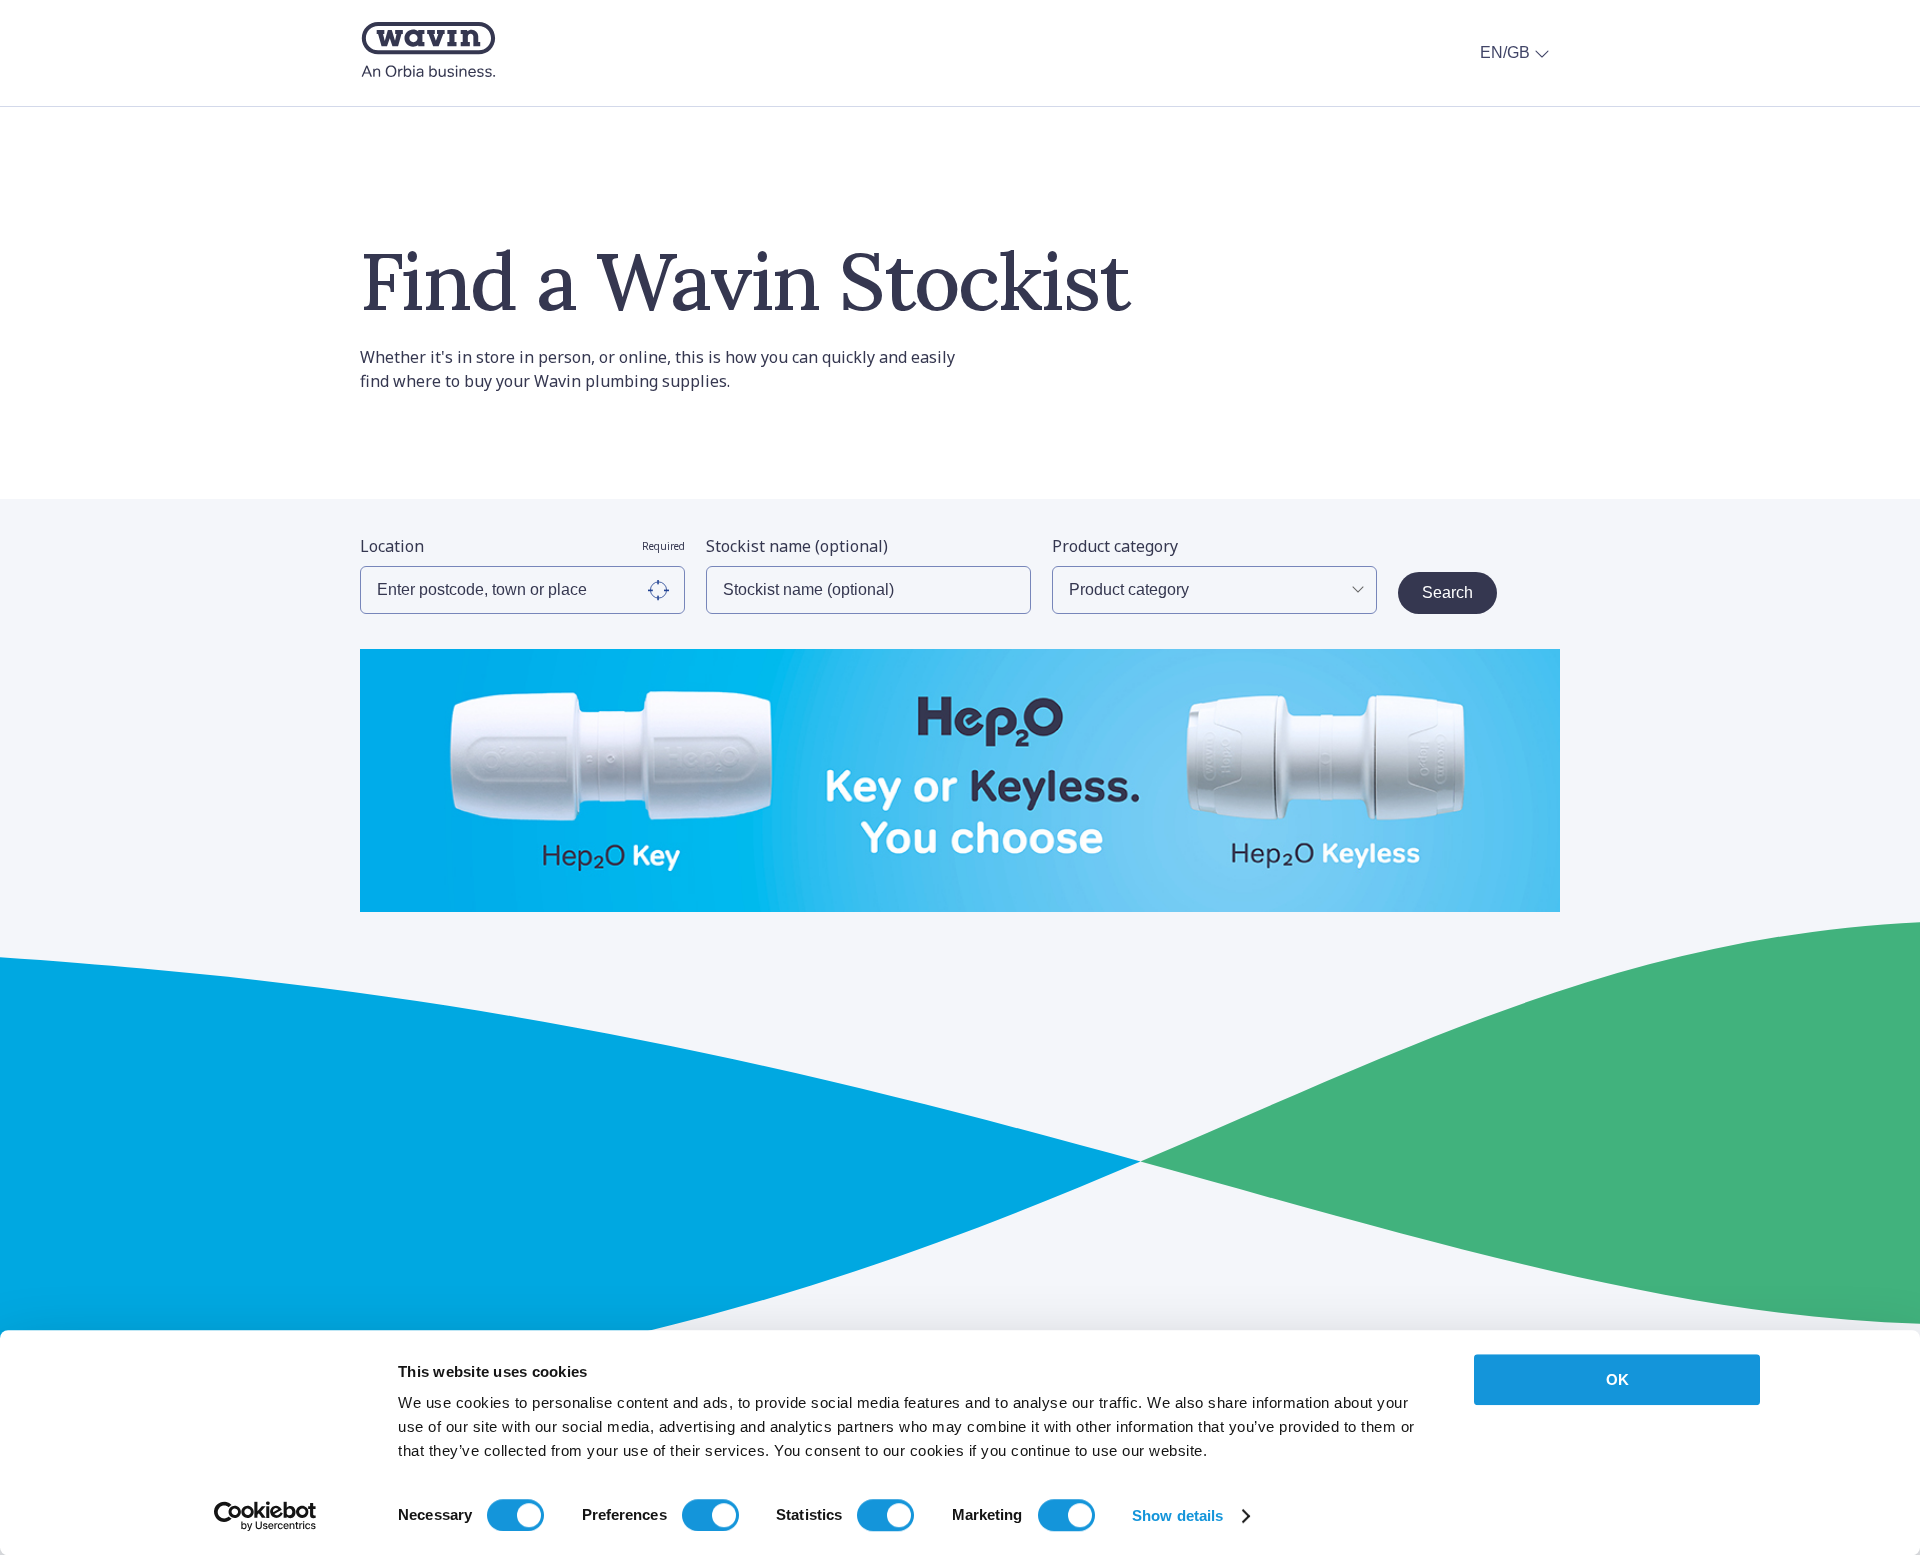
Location (522, 546)
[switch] (710, 1515)
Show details (1177, 1515)
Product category (1115, 546)
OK (1617, 1379)
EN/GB (1505, 52)
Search (1447, 592)
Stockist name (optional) (797, 546)
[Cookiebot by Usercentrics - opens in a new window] (265, 1516)
